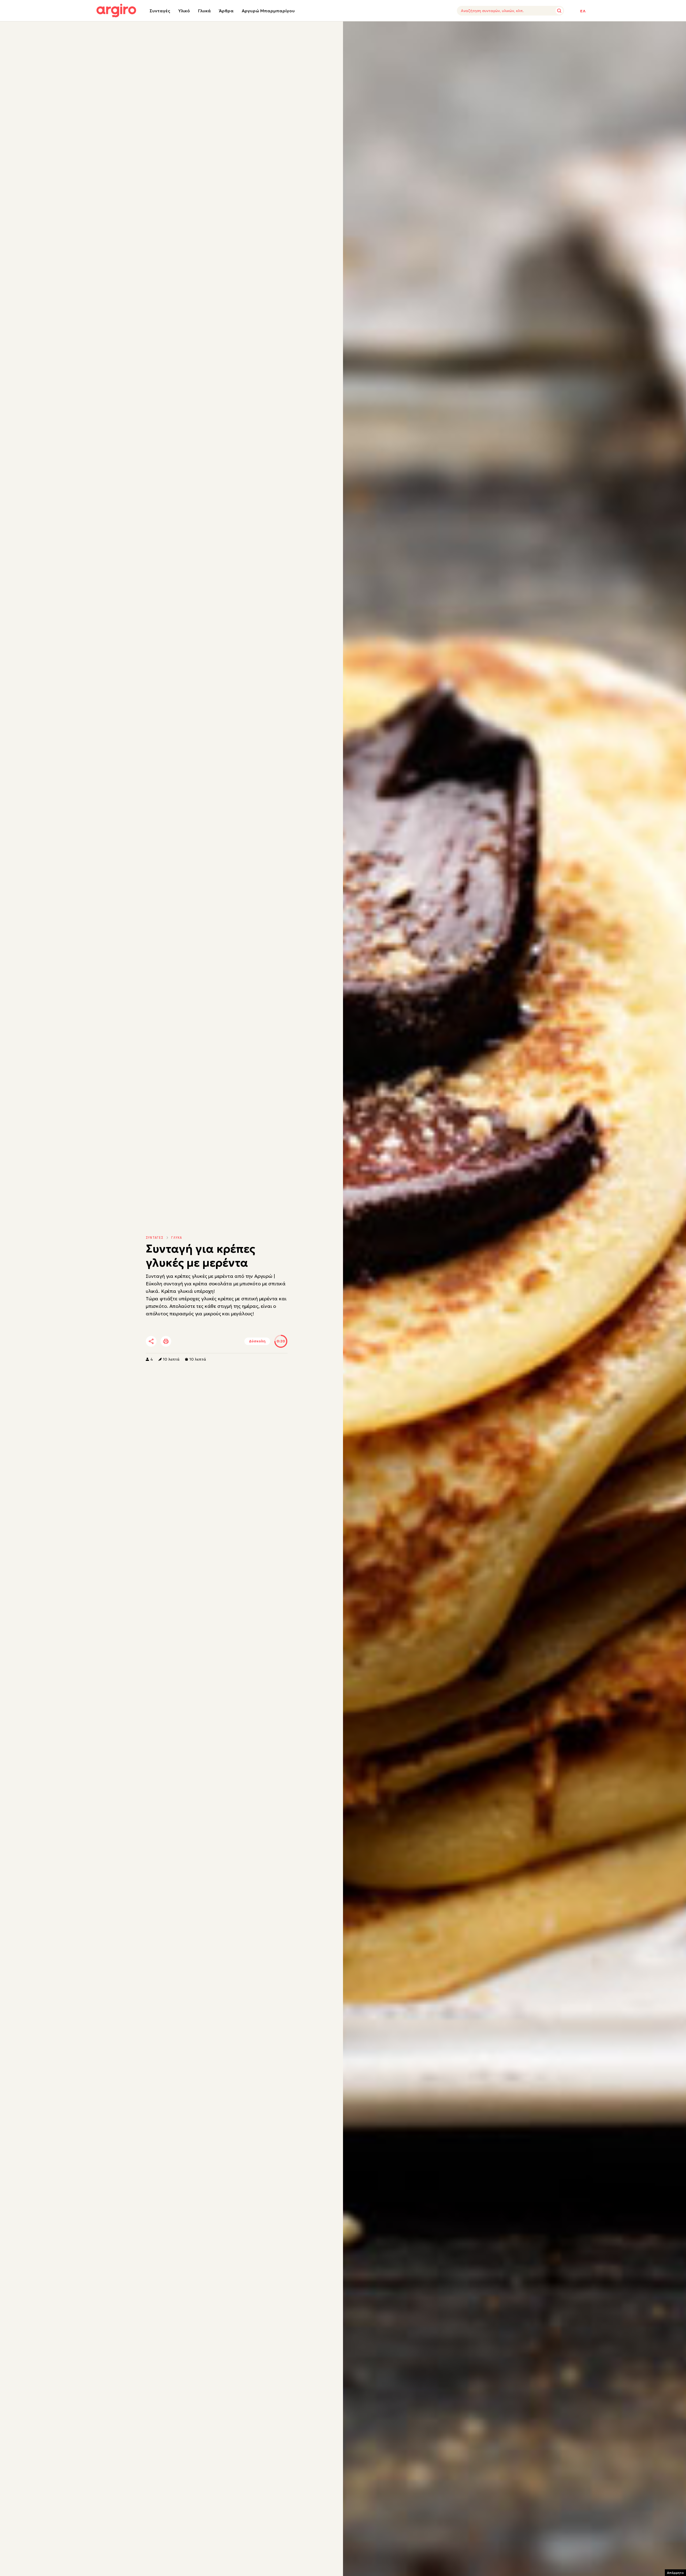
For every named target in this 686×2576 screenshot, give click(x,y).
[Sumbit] (559, 11)
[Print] (166, 1341)
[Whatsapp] (211, 1342)
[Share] (151, 1341)
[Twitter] (182, 1342)
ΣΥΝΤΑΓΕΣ (155, 1238)
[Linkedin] (196, 1342)
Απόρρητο (675, 2573)
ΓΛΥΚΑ (177, 1238)
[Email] (226, 1342)
